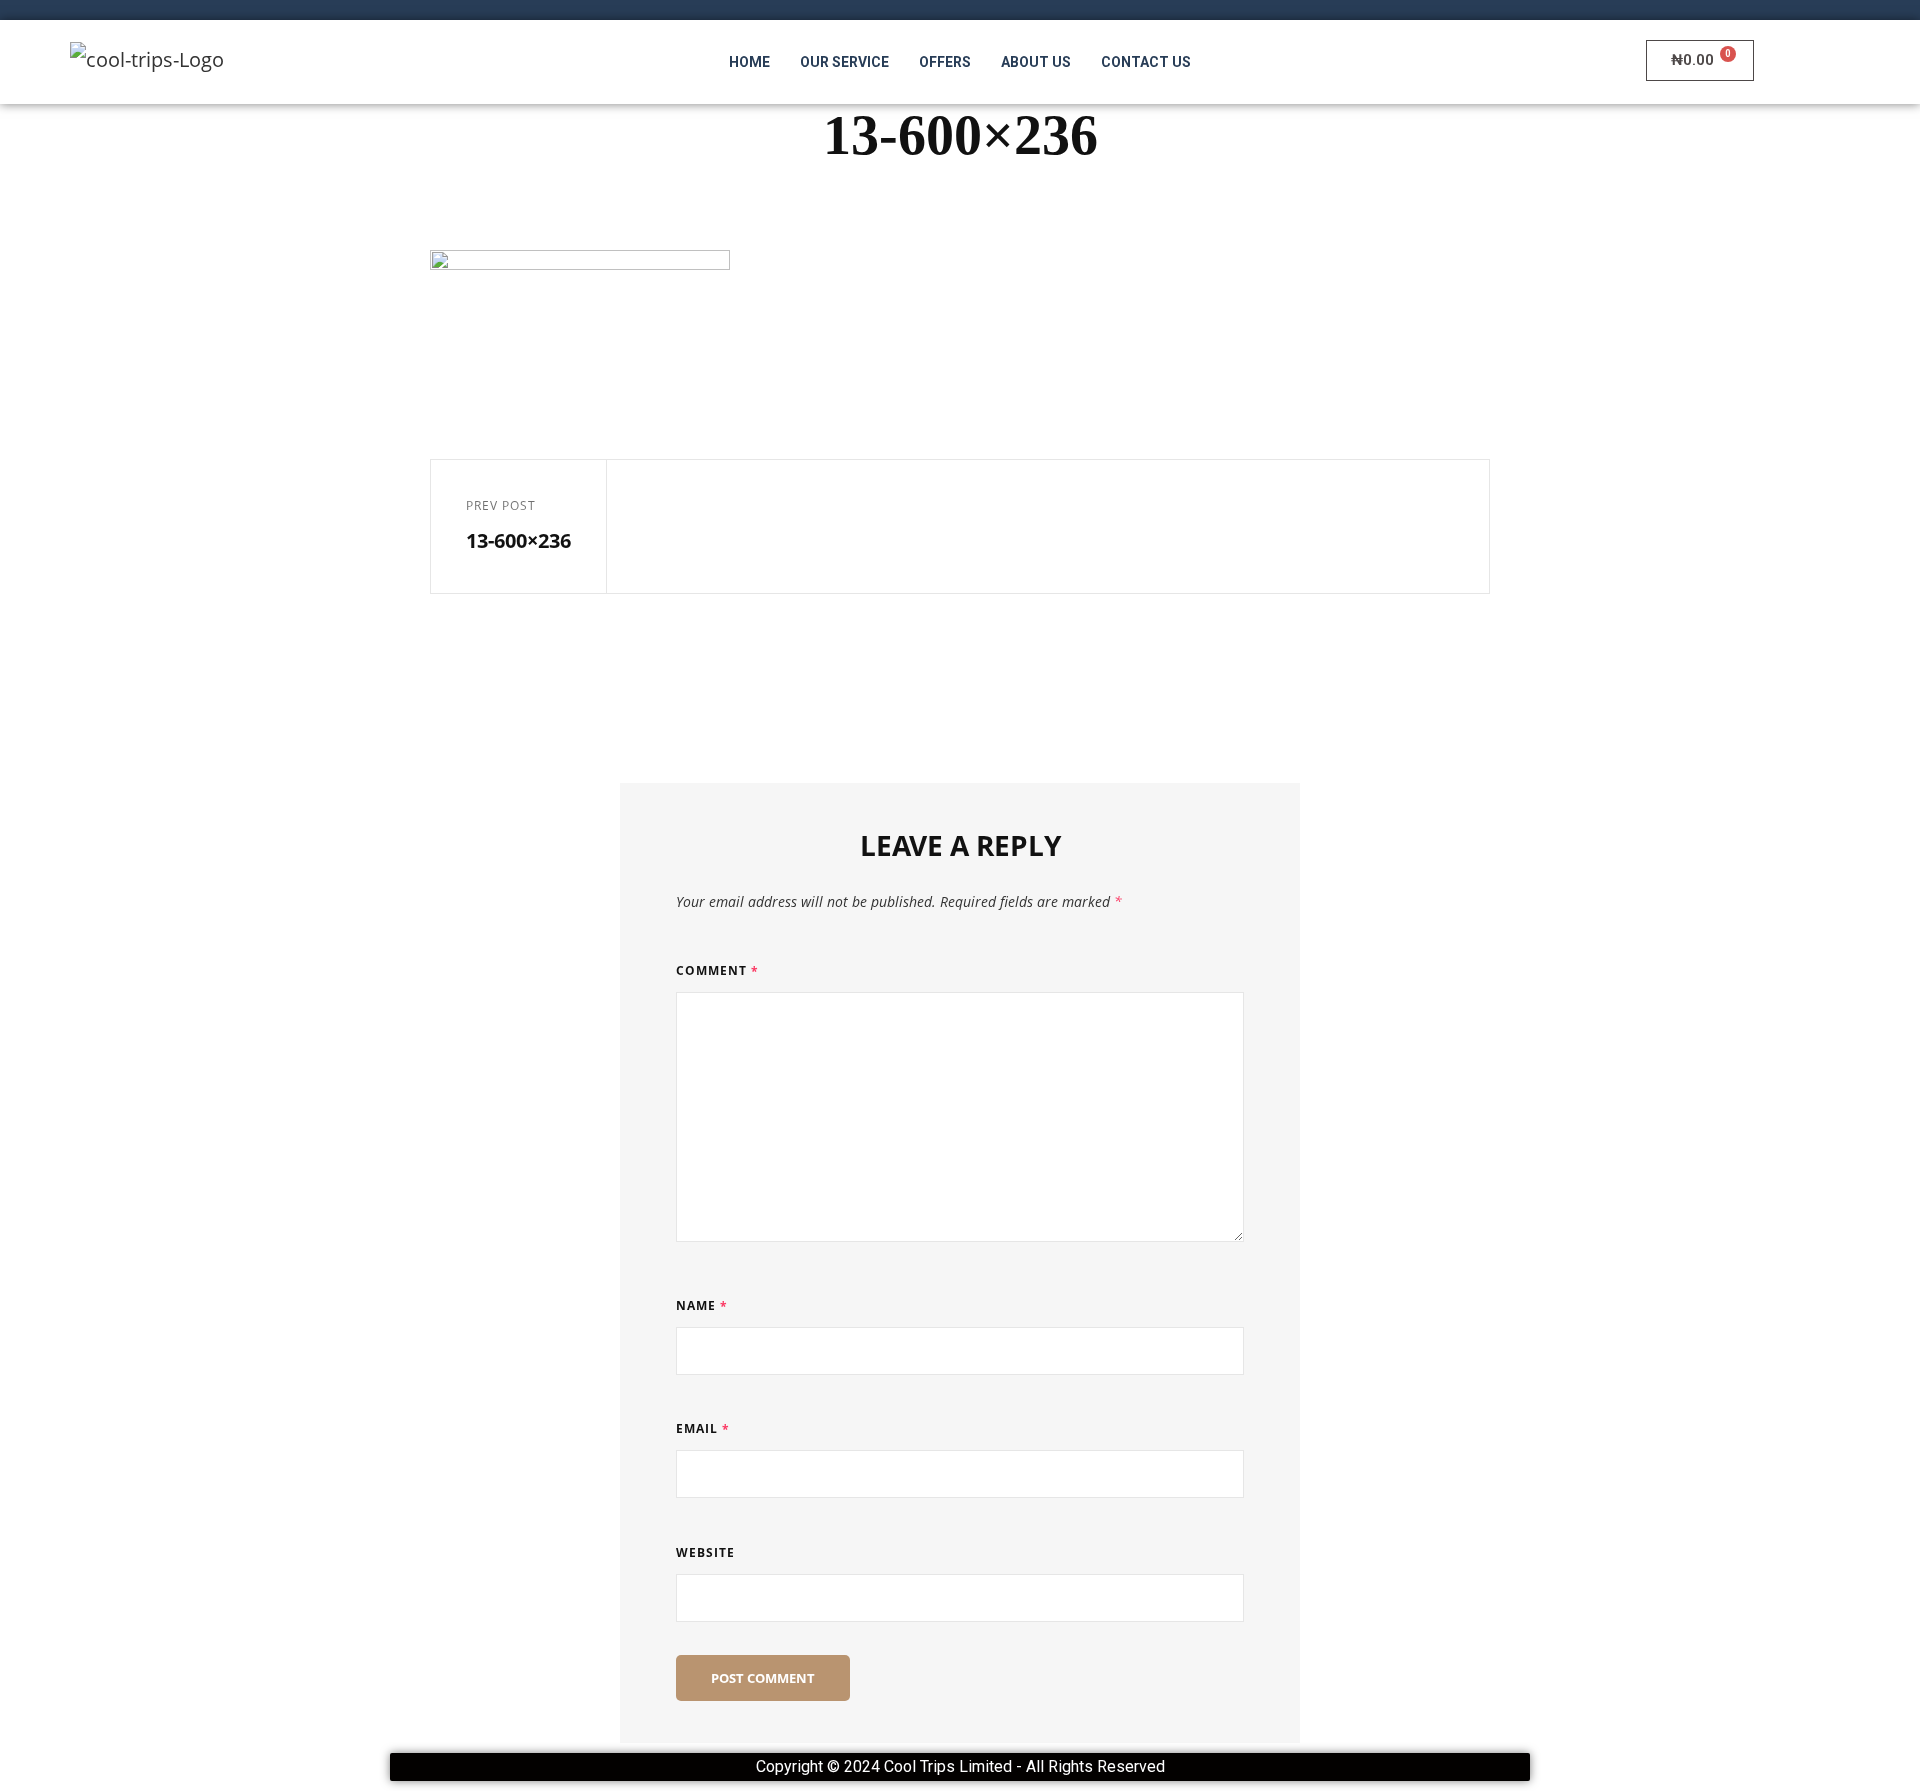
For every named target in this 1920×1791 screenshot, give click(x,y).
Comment (717, 970)
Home (749, 62)
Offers (945, 62)
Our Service (844, 62)
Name (702, 1305)
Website (705, 1552)
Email (703, 1428)
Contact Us (1146, 62)
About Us (1036, 62)
